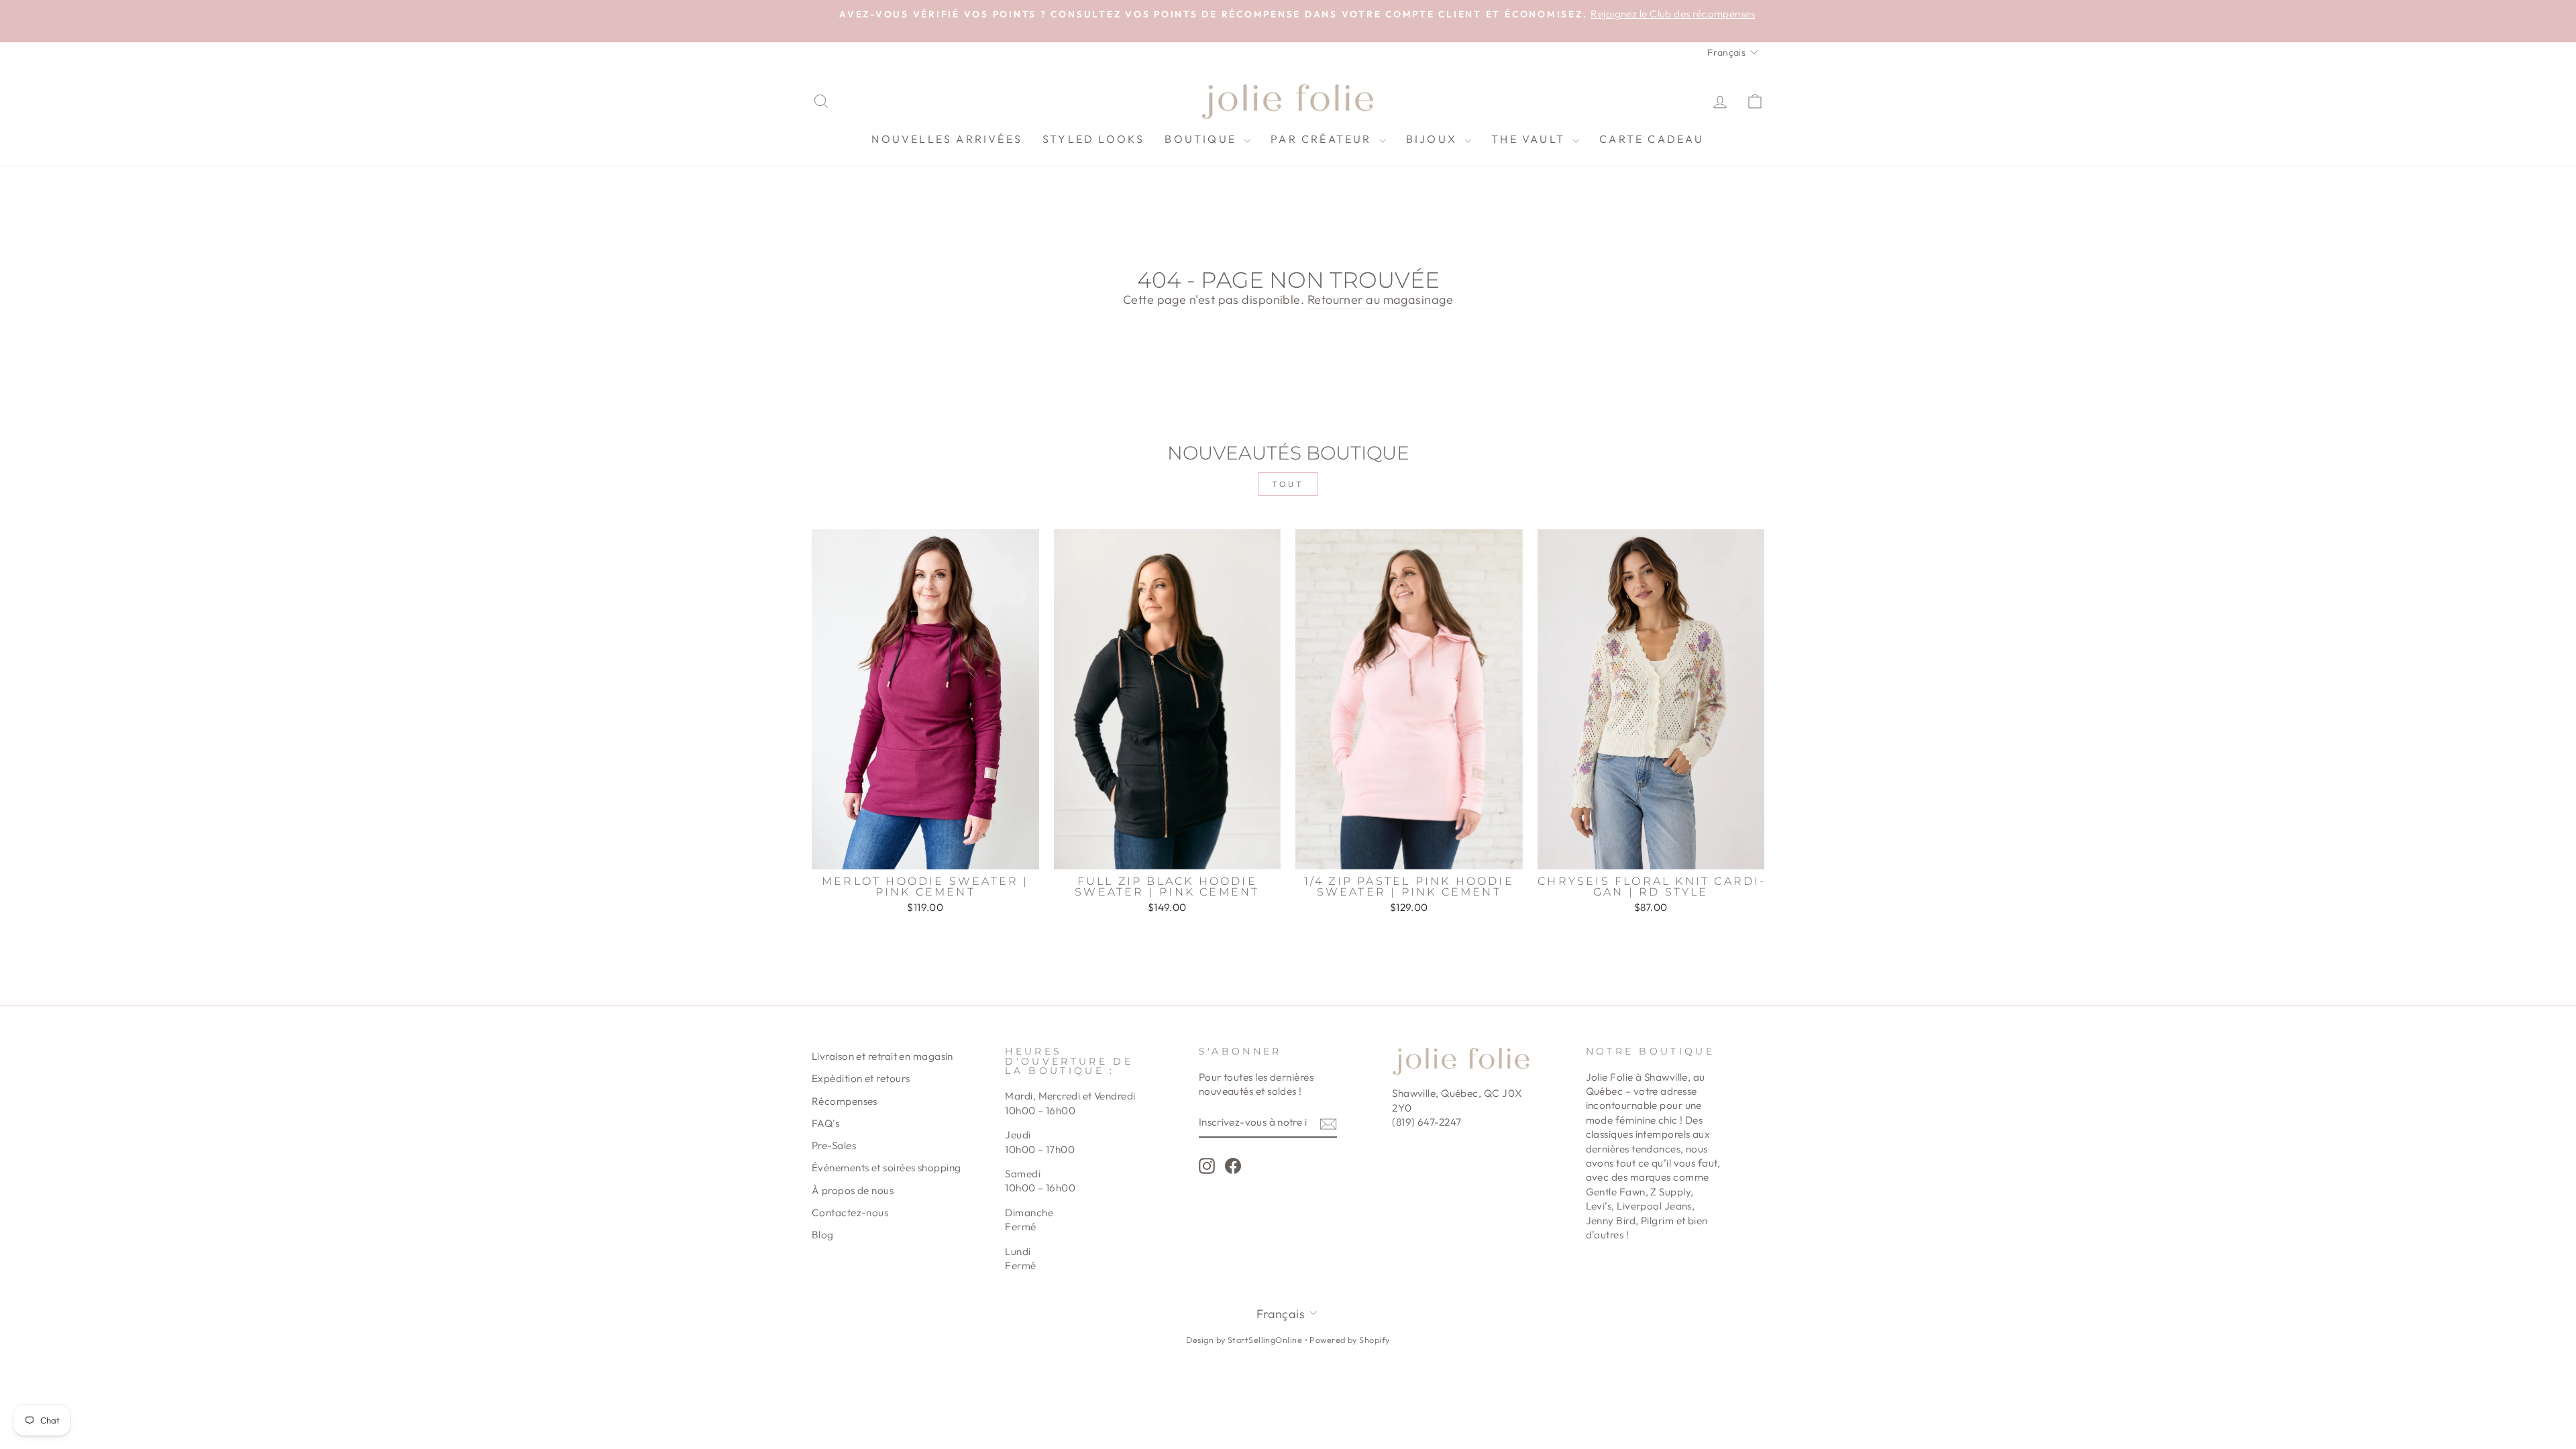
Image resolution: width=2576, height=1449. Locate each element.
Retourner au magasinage (1380, 300)
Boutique (1202, 139)
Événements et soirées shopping (887, 1168)
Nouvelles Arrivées (947, 139)
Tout (1288, 484)
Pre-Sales (834, 1145)
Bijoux (1434, 139)
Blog (823, 1235)
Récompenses (845, 1101)
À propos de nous (853, 1190)
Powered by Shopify (1349, 1340)
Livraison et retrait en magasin (882, 1056)
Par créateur (1323, 139)
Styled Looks (1093, 139)
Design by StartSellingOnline (1245, 1340)
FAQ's (825, 1123)
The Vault (1530, 139)
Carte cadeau (1652, 139)
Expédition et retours (861, 1078)
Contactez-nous (850, 1213)
